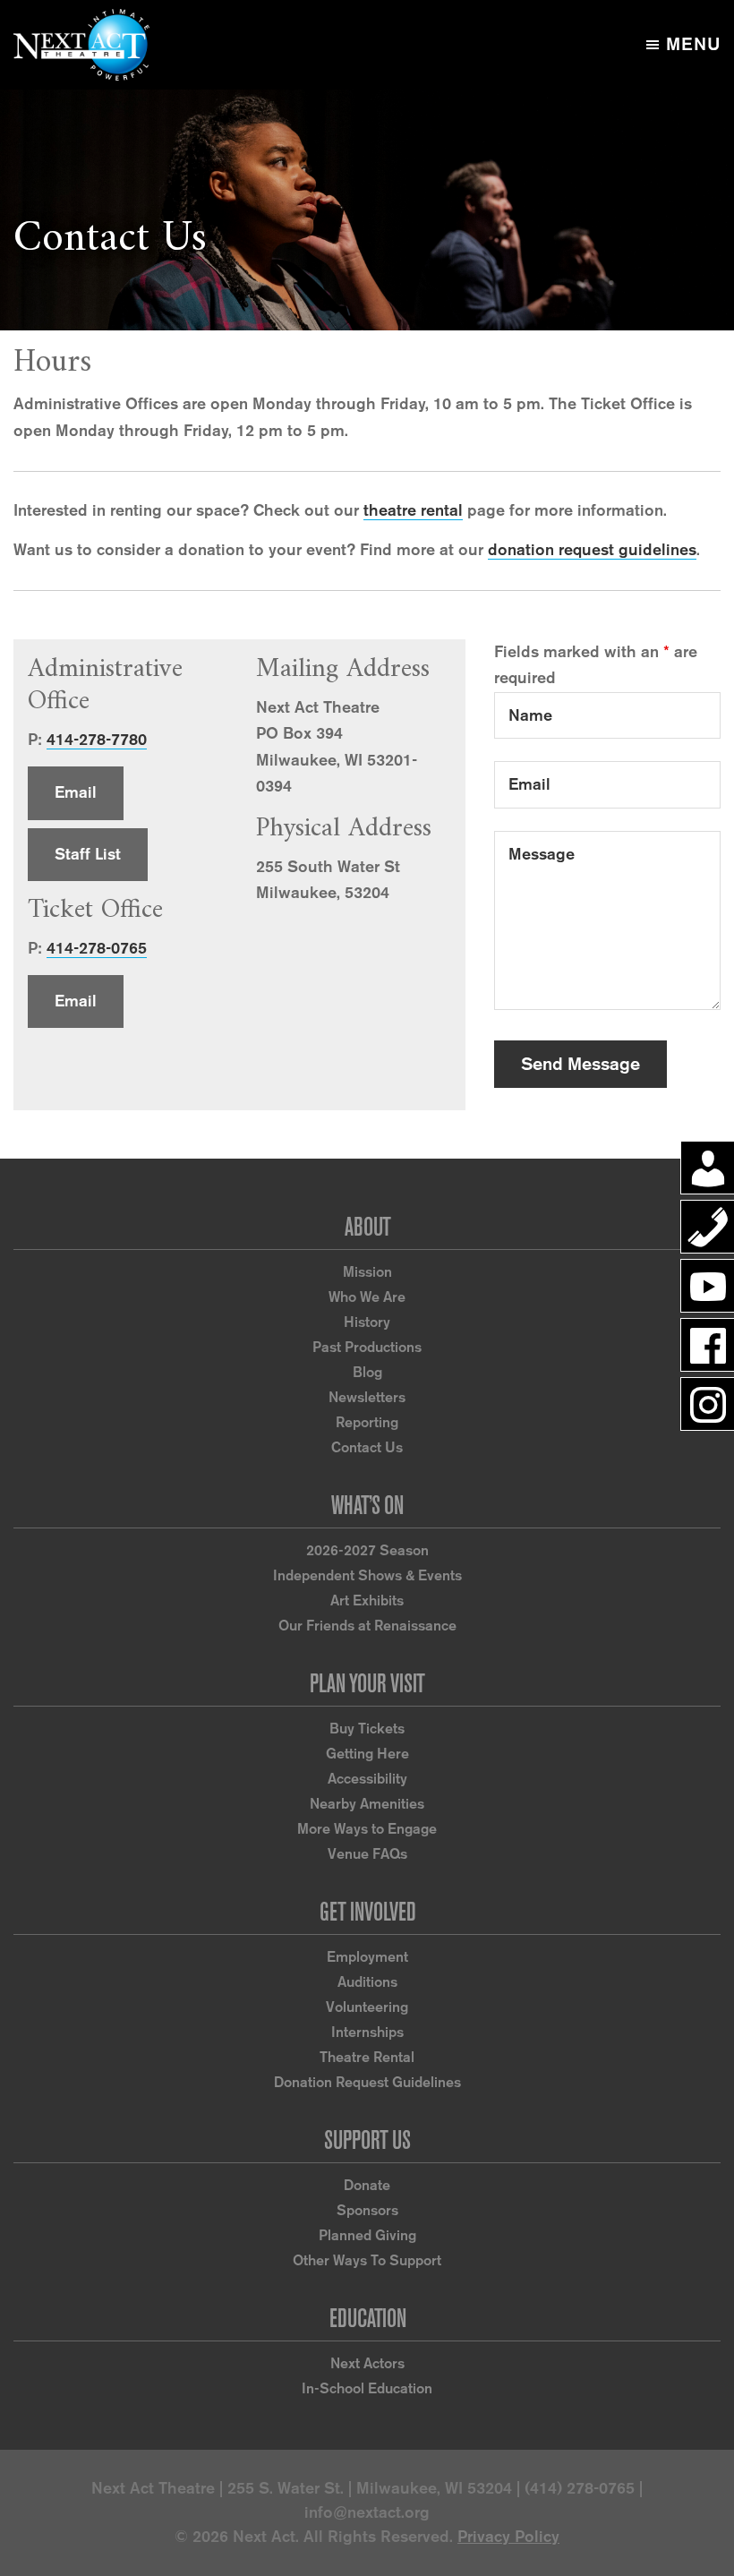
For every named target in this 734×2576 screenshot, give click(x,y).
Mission (367, 1272)
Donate (367, 2185)
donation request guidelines (592, 550)
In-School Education (367, 2388)
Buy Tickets (367, 1729)
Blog (367, 1372)
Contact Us (367, 1447)
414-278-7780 (97, 740)
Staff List (88, 854)
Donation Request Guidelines (367, 2082)
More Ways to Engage (367, 1829)
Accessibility (367, 1779)
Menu (693, 44)
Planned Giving (367, 2235)
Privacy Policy (508, 2537)
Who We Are (367, 1297)
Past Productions (367, 1347)
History (367, 1322)
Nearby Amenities (367, 1804)
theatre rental (413, 510)
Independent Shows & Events (367, 1575)
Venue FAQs (367, 1854)
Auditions (367, 1982)
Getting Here (367, 1754)
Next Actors (367, 2363)
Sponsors (367, 2210)
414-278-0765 (97, 948)
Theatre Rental (367, 2057)
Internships (367, 2032)
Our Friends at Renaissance (367, 1626)
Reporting (367, 1422)
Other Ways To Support (367, 2260)
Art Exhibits (367, 1600)
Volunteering (367, 2007)
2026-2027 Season (367, 1550)
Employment (367, 1957)
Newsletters (367, 1397)
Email (76, 792)
